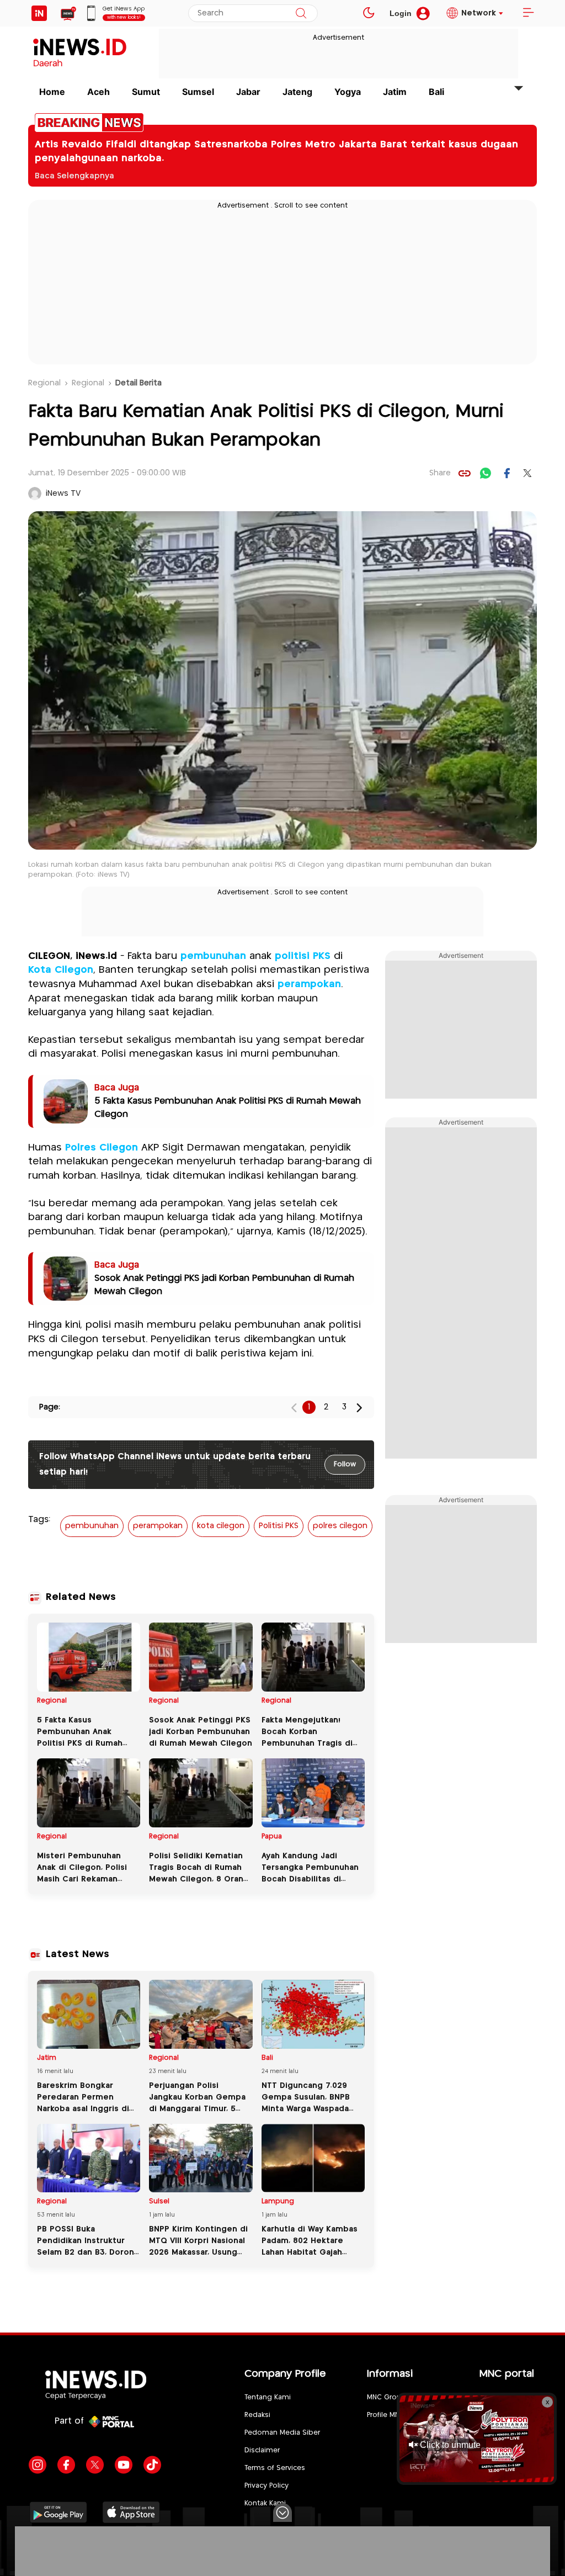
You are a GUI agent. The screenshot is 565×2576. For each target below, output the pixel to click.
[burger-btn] (528, 13)
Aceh (98, 92)
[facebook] (507, 473)
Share (440, 473)
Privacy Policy (266, 2486)
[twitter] (527, 473)
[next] (359, 1408)
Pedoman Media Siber (282, 2433)
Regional (44, 383)
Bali (436, 92)
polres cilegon (340, 1526)
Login (401, 13)
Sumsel (198, 92)
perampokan (309, 984)
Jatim (395, 92)
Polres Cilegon (102, 1148)
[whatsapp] (486, 473)
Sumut (146, 92)
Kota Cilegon (61, 970)
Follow (345, 1464)
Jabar (248, 92)
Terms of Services (275, 2468)
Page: (50, 1407)
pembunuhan (213, 956)
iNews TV (63, 494)
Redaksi (257, 2415)
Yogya (348, 92)
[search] (301, 13)
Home (52, 92)
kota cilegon (221, 1526)
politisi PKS (303, 956)
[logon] (39, 13)
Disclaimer (262, 2450)
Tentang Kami (268, 2397)
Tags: (39, 1520)
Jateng (297, 92)
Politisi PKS (279, 1526)
